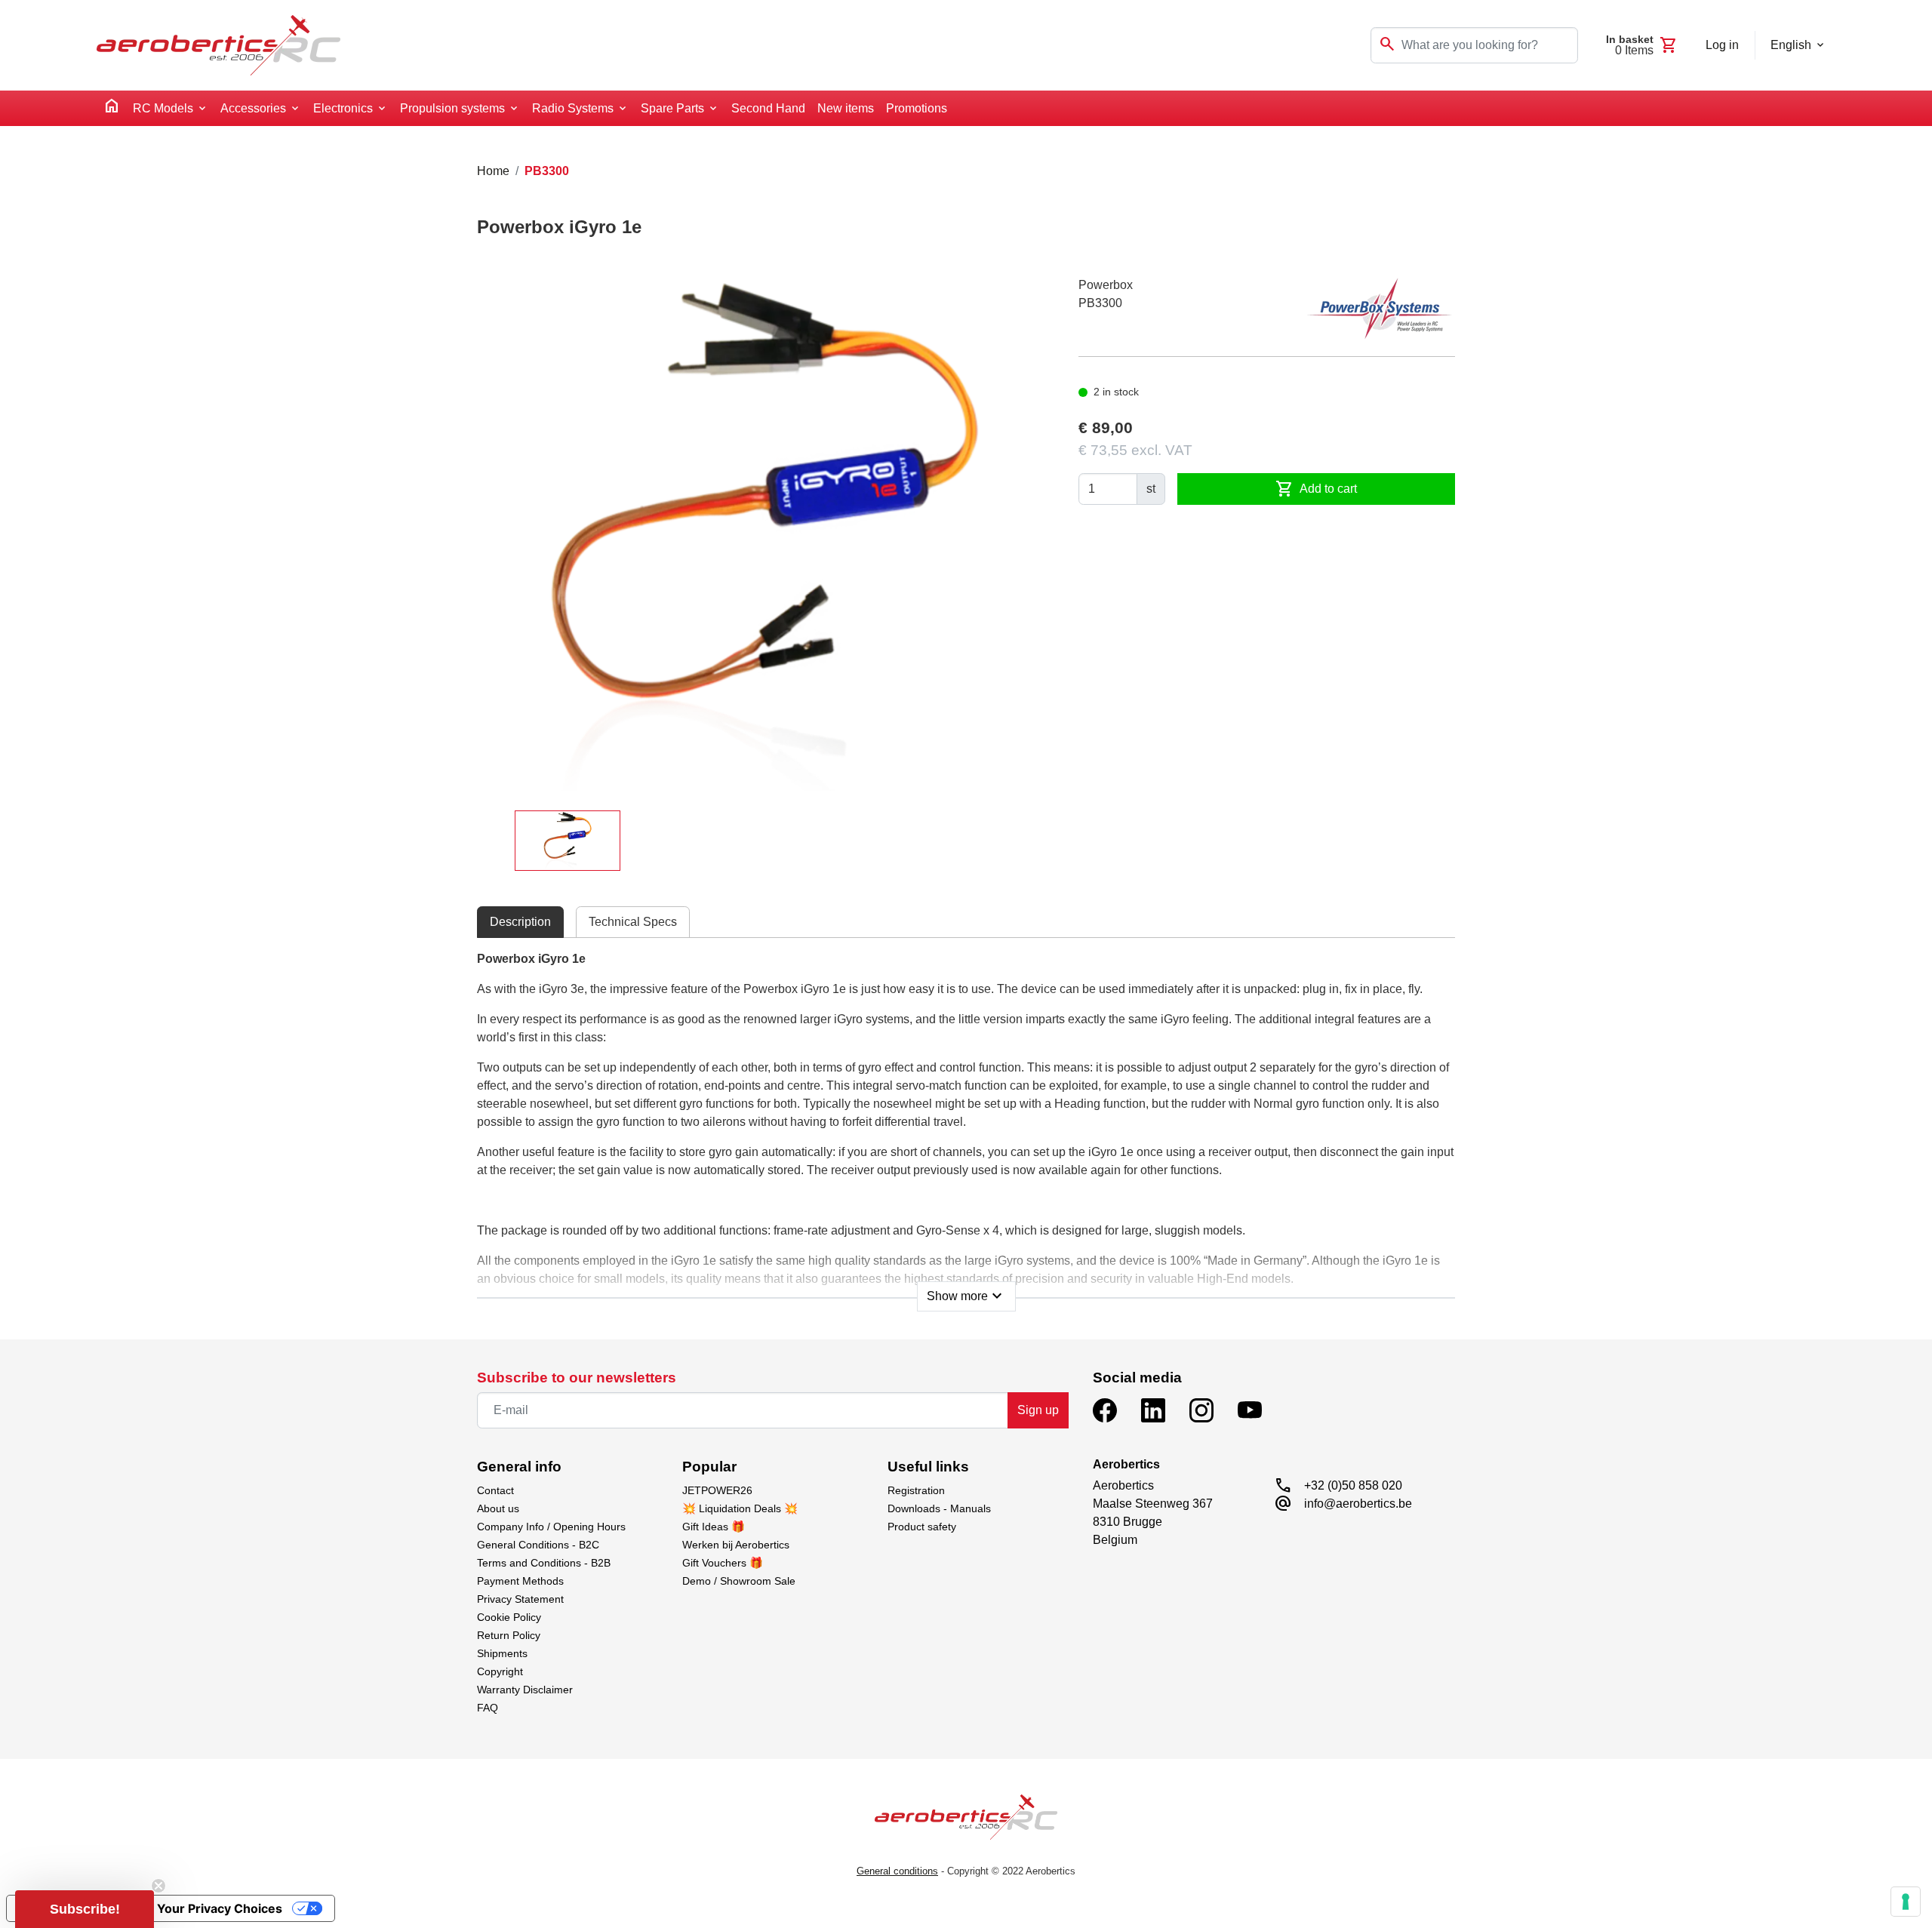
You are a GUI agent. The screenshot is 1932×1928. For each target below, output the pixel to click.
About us (498, 1508)
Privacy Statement (520, 1599)
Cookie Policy (509, 1617)
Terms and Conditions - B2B (544, 1563)
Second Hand (768, 108)
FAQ (488, 1708)
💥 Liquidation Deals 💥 (740, 1508)
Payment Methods (520, 1581)
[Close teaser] (158, 1886)
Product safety (922, 1527)
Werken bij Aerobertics (736, 1545)
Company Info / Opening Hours (551, 1527)
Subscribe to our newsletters (577, 1378)
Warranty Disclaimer (525, 1690)
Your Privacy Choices (220, 1908)
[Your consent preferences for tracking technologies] (1906, 1902)
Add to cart (1316, 489)
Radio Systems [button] (573, 108)
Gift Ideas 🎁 (714, 1527)
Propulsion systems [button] (452, 108)
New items (846, 108)
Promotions (917, 108)
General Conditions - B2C (538, 1545)
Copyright (500, 1671)
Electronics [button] (343, 108)
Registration (916, 1490)
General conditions (897, 1871)
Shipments (502, 1653)
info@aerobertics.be (1358, 1504)
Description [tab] (520, 922)
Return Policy (509, 1635)
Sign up (1038, 1410)
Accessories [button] (253, 108)
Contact (495, 1490)
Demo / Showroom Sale (739, 1581)
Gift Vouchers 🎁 (723, 1563)
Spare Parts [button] (672, 108)
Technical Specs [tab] (633, 922)
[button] (85, 1909)
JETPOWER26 (717, 1490)
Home (493, 171)
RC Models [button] (163, 108)
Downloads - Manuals (939, 1508)
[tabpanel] (966, 1127)
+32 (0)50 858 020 (1353, 1485)
